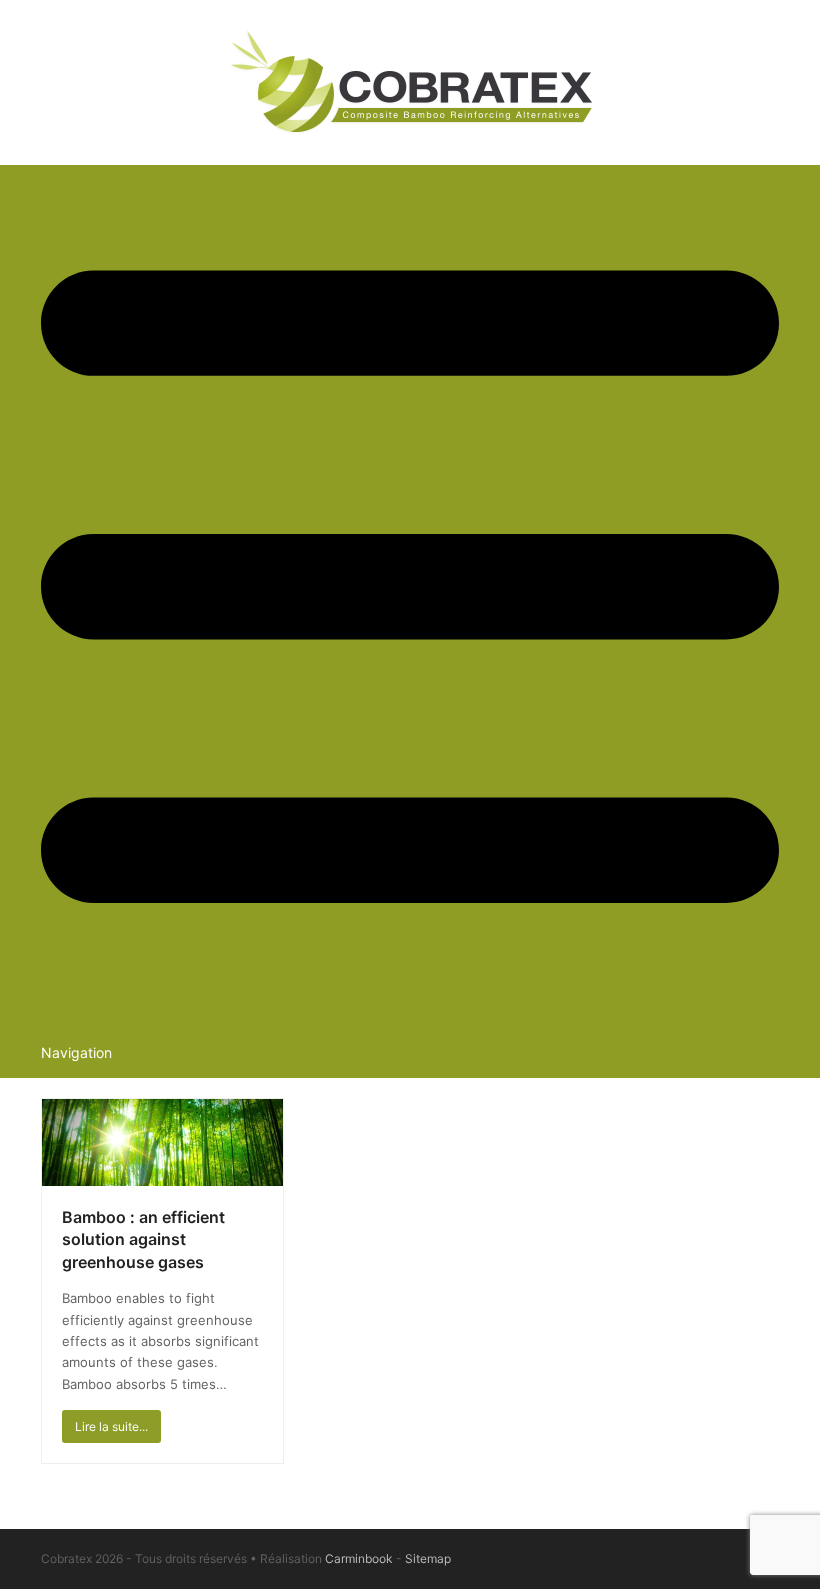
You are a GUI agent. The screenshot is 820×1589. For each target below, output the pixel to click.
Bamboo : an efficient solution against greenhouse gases (143, 1239)
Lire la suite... (111, 1426)
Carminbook (359, 1558)
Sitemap (428, 1558)
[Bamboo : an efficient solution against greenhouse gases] (162, 1141)
